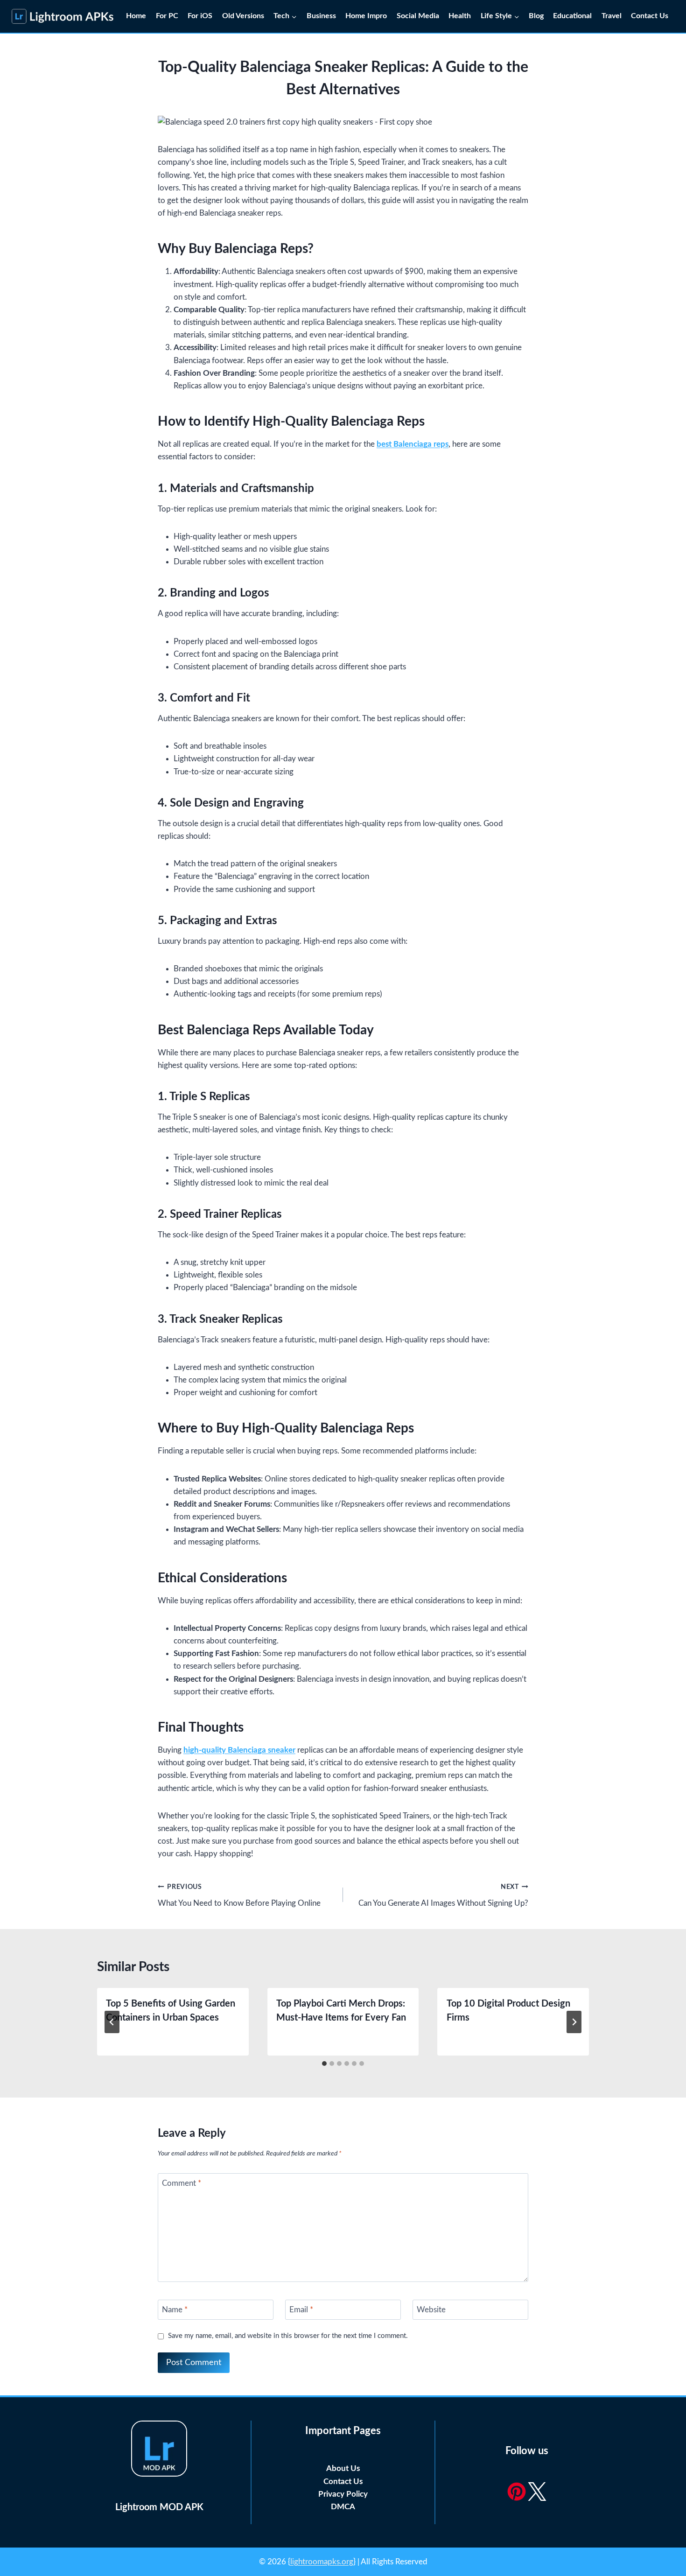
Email (301, 2310)
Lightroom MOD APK (159, 2507)
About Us (343, 2468)
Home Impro (366, 16)
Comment (182, 2183)
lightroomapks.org (322, 2562)
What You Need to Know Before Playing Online (239, 1895)
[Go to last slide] (112, 2022)
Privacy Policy (343, 2494)
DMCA (343, 2507)
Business (321, 16)
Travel (612, 16)
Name (175, 2310)
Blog (536, 16)
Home (136, 16)
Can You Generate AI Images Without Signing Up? (443, 1895)
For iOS (200, 16)
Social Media (418, 16)
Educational (572, 16)
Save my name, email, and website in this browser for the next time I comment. (288, 2336)
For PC (167, 16)
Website (431, 2310)
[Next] (574, 2022)
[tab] (324, 2064)
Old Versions (243, 16)
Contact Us (651, 16)
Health (460, 16)
